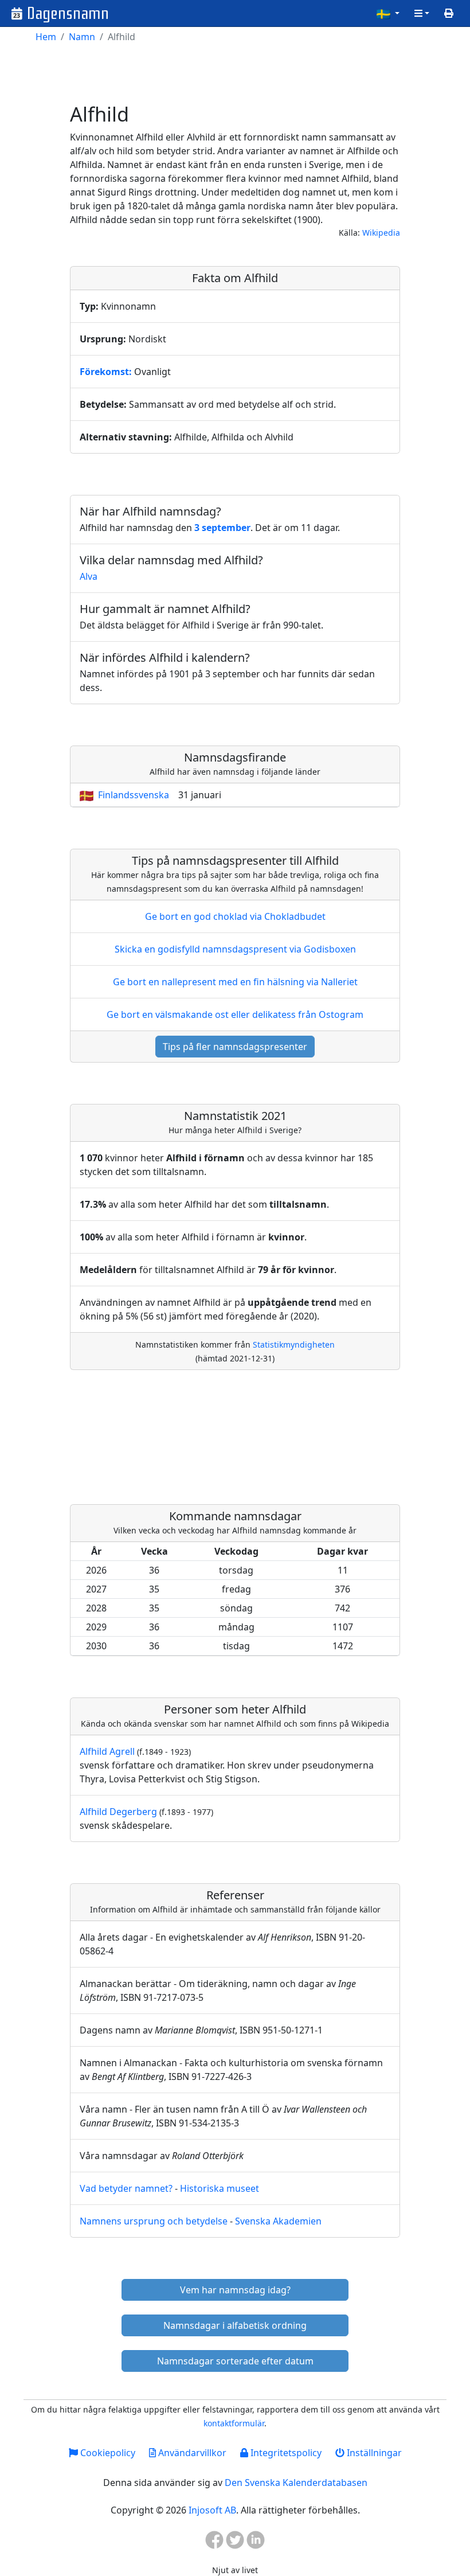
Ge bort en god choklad (235, 916)
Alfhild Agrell (107, 1751)
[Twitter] (235, 2543)
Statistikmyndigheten (294, 1344)
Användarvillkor (191, 2453)
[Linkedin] (256, 2543)
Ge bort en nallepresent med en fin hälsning (235, 982)
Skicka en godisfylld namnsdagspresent (235, 949)
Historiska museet (220, 2188)
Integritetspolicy (285, 2453)
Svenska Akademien (278, 2221)
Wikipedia (381, 233)
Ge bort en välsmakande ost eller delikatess (235, 1014)
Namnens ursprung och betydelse (154, 2221)
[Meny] (422, 13)
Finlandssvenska (134, 795)
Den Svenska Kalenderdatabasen (296, 2483)
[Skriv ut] (449, 13)
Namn (82, 37)
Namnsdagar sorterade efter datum (235, 2361)
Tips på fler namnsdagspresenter (235, 1047)
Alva (89, 576)
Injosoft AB (212, 2510)
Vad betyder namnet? (126, 2188)
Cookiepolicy (107, 2453)
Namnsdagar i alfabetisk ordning (235, 2325)
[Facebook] (214, 2543)
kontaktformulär (234, 2423)
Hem (46, 37)
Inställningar (373, 2453)
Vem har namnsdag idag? (235, 2290)
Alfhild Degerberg (118, 1812)
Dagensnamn (68, 13)
